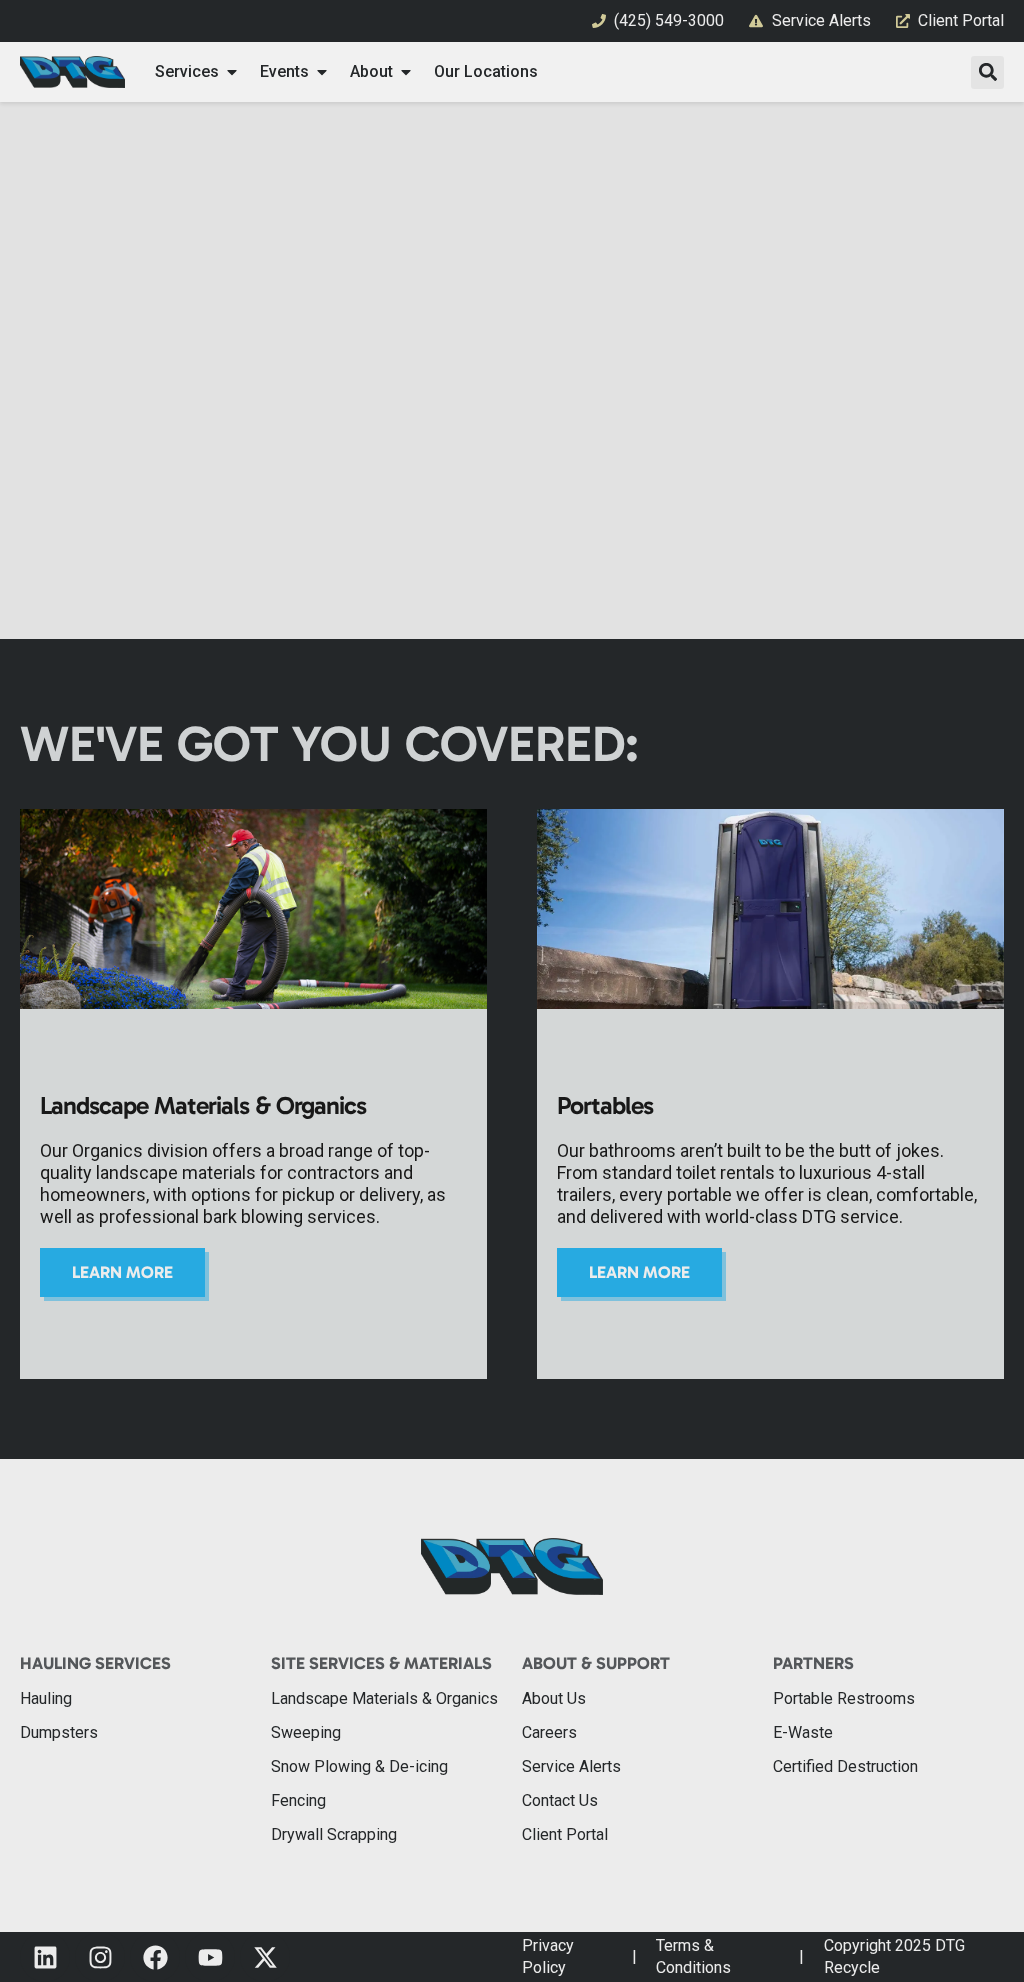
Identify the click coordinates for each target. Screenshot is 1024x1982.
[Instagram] (100, 1957)
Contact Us (560, 1800)
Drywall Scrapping (334, 1834)
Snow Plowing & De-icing (359, 1766)
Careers (549, 1732)
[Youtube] (210, 1957)
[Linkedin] (45, 1957)
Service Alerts (571, 1766)
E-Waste (803, 1732)
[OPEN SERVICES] (232, 72)
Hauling (46, 1698)
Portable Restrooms (844, 1698)
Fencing (298, 1800)
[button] (987, 72)
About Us (554, 1698)
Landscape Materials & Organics (384, 1698)
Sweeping (306, 1732)
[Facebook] (155, 1957)
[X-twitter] (265, 1957)
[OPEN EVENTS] (322, 72)
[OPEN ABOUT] (406, 72)
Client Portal (565, 1834)
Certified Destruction (845, 1766)
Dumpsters (59, 1732)
